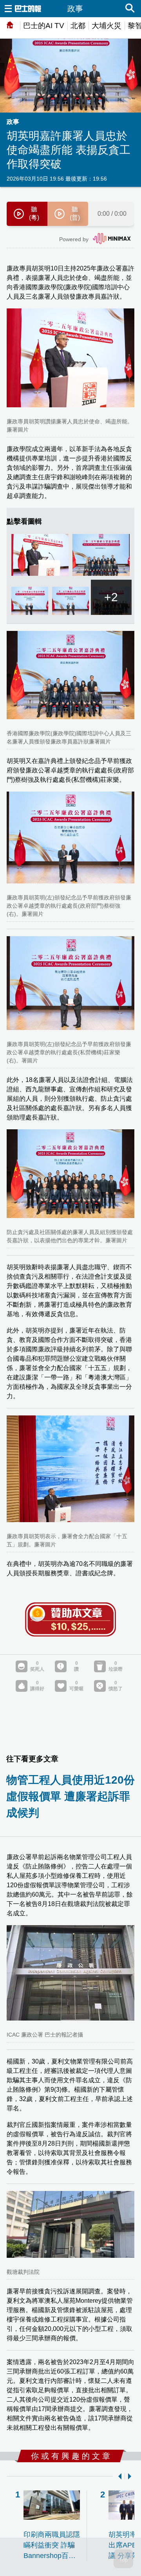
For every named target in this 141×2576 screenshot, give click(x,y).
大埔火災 (107, 26)
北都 (78, 26)
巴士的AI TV (44, 26)
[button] (118, 2476)
